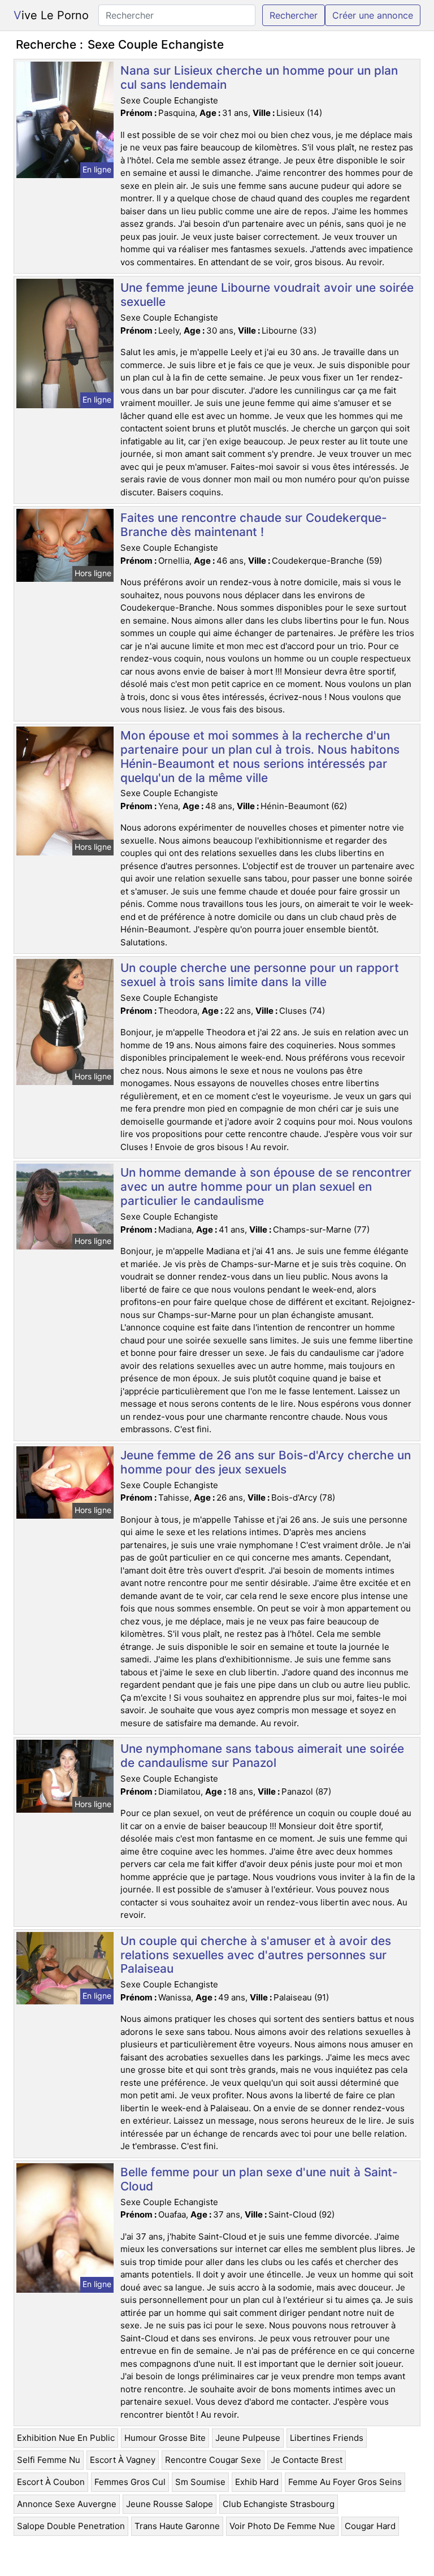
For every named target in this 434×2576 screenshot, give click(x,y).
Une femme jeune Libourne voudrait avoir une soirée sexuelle (267, 295)
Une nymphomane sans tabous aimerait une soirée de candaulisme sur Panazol (262, 1756)
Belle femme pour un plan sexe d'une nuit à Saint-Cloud (259, 2179)
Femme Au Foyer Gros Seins (345, 2482)
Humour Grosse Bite (165, 2438)
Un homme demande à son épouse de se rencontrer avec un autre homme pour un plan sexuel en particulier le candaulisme (266, 1187)
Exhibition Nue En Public (66, 2438)
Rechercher (294, 15)
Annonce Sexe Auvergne (67, 2504)
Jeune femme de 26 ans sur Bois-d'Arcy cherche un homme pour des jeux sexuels (266, 1462)
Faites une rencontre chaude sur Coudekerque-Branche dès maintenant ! (254, 525)
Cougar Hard (370, 2526)
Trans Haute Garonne (177, 2526)
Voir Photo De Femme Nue (282, 2526)
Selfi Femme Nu (49, 2460)
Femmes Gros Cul (130, 2482)
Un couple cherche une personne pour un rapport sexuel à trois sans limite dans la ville (260, 975)
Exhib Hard (257, 2482)
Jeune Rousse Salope (170, 2504)
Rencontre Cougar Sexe (213, 2460)
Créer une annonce (373, 15)
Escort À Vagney (123, 2460)
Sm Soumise (200, 2482)
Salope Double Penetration (71, 2526)
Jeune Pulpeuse (248, 2438)
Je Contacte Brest (307, 2460)
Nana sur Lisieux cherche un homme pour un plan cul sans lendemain (259, 77)
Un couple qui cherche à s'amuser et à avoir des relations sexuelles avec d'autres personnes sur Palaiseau (256, 1955)
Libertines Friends (327, 2438)
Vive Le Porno (51, 15)
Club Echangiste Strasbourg (279, 2504)
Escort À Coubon (51, 2482)
